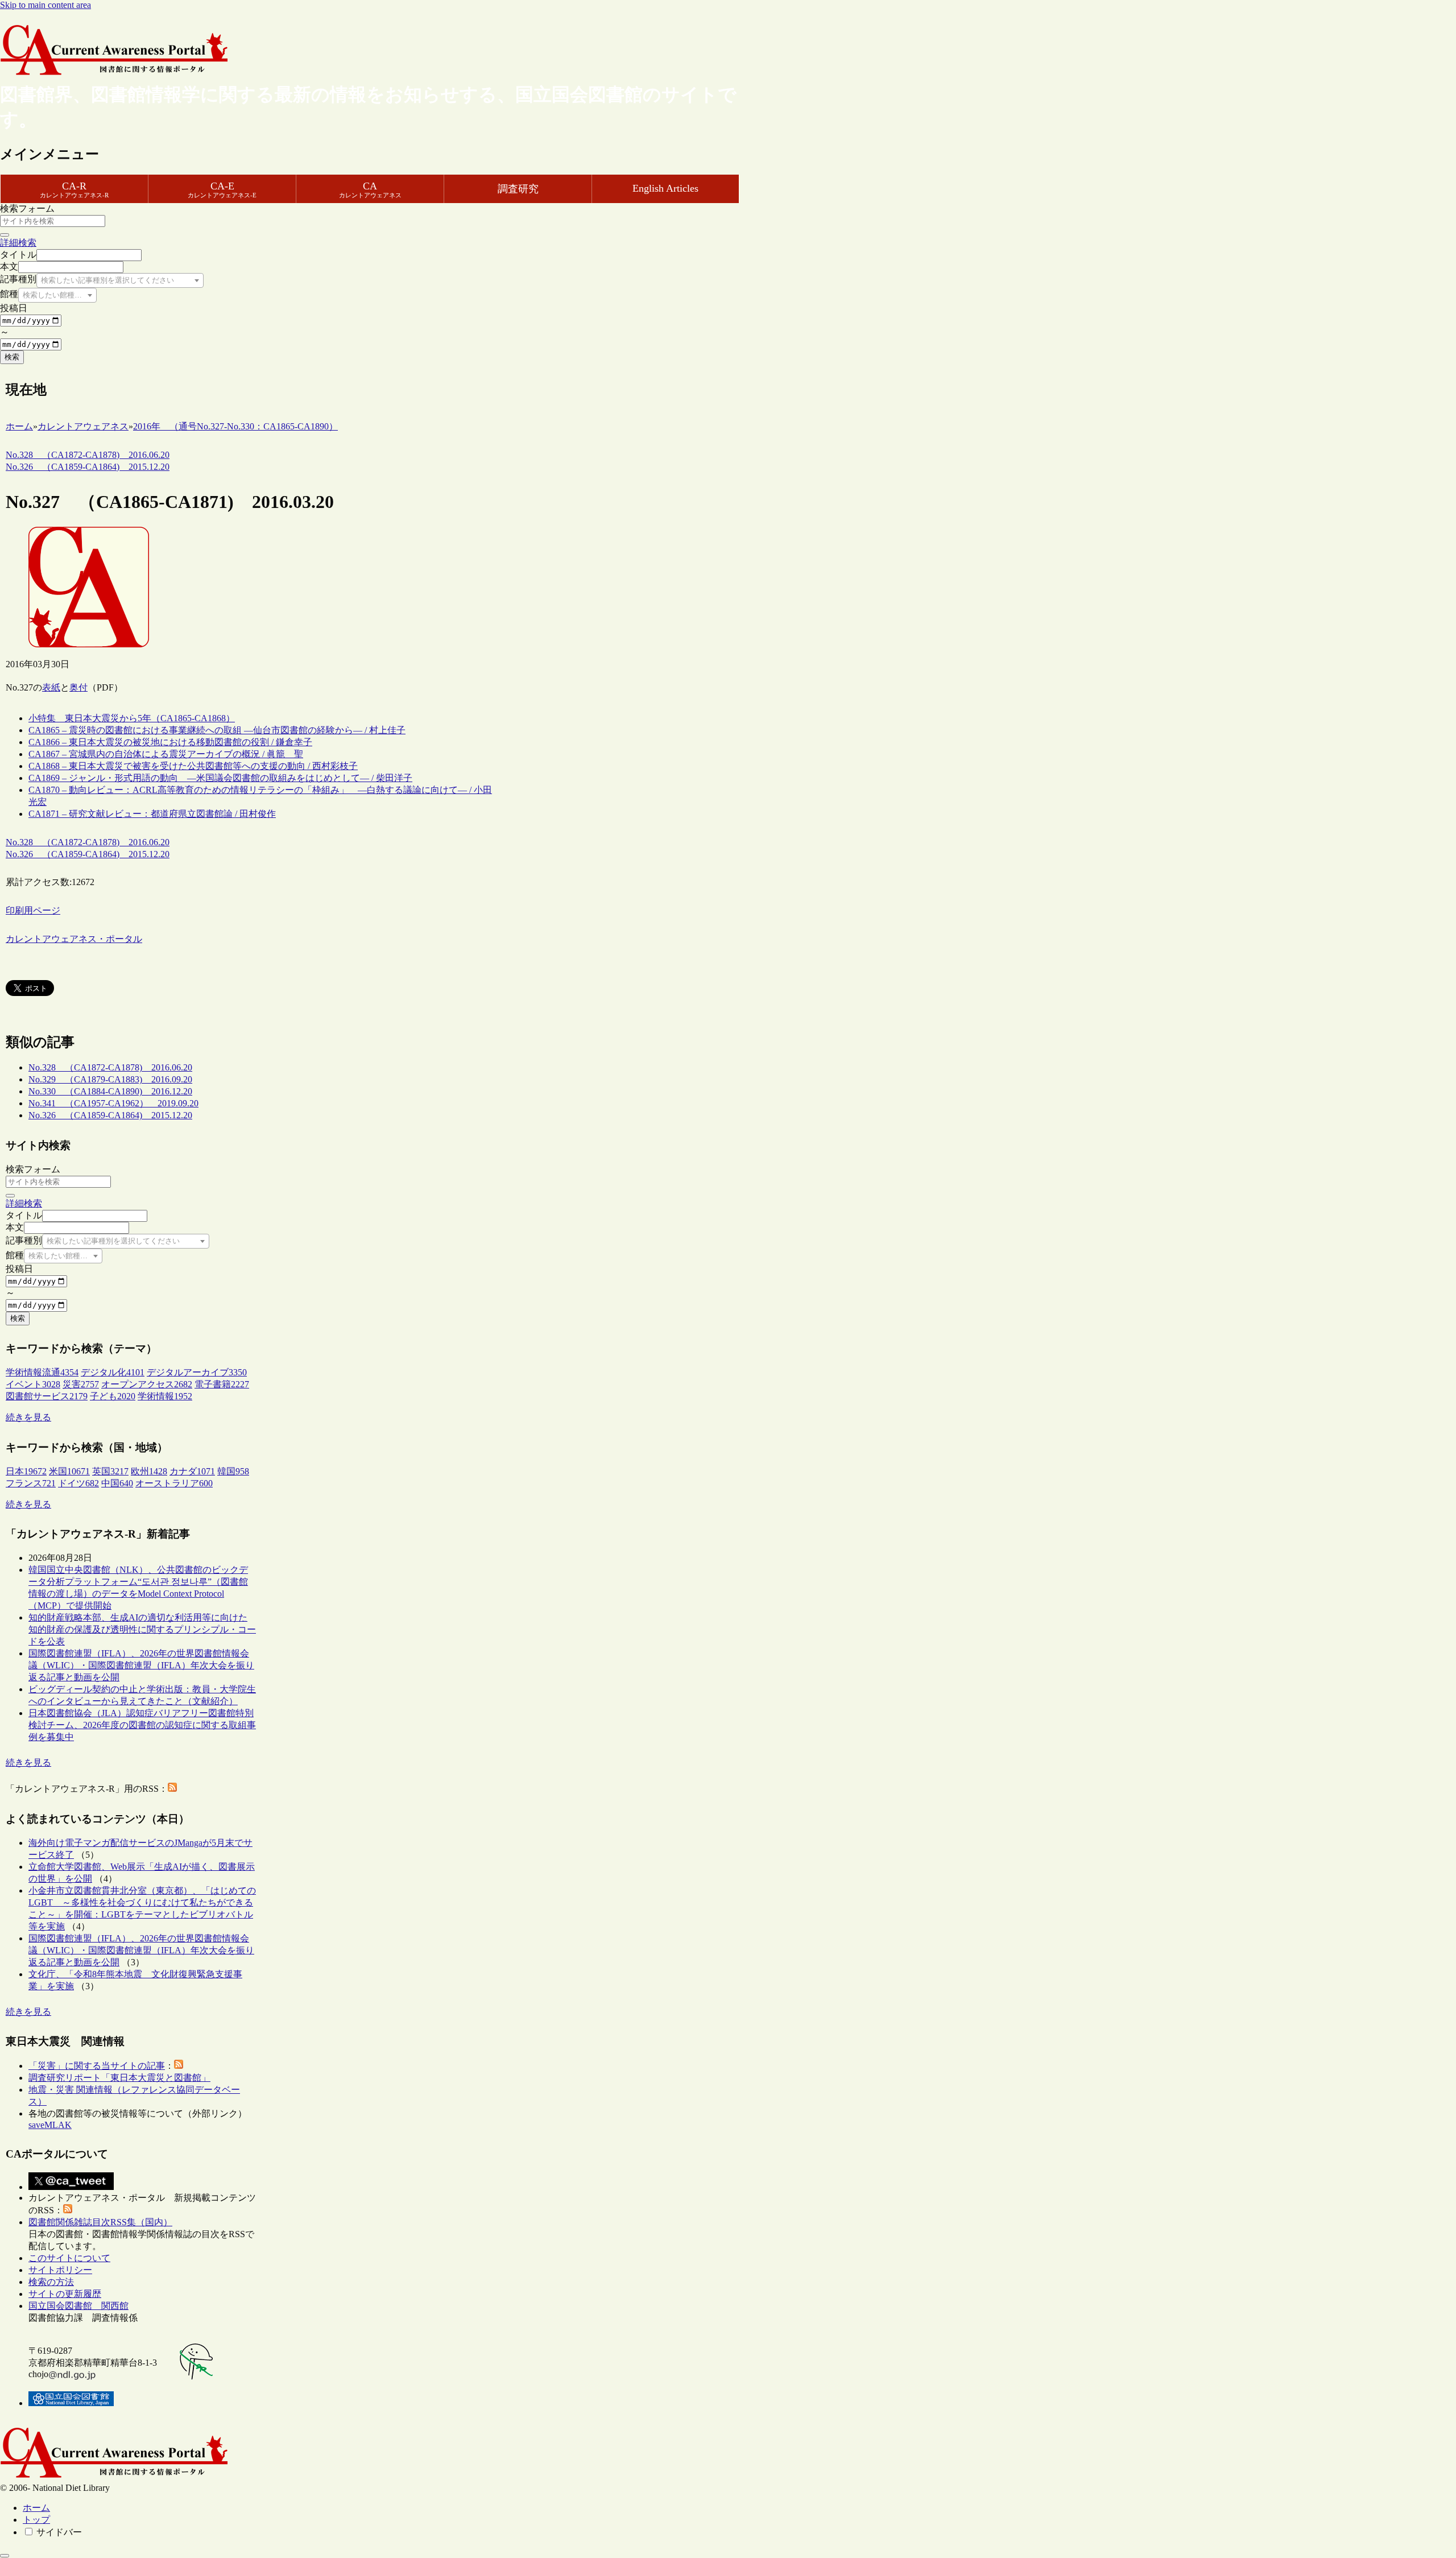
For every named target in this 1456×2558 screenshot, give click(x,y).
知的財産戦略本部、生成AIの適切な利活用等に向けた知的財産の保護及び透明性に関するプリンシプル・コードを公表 (142, 1629)
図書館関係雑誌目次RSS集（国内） (100, 2222)
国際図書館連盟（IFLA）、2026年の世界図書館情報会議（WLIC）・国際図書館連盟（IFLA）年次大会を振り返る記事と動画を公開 (141, 1665)
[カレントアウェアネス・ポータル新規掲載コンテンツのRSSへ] (68, 2210)
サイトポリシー (60, 2270)
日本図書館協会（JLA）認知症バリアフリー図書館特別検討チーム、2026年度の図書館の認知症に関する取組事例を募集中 (142, 1725)
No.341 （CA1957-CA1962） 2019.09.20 (113, 1103)
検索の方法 (51, 2282)
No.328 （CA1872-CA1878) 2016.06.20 (110, 1067)
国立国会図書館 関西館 (78, 2306)
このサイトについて (69, 2258)
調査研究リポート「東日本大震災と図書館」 (119, 2078)
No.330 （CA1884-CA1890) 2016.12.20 (110, 1091)
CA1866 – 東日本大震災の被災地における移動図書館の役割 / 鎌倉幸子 (170, 742)
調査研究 (518, 189)
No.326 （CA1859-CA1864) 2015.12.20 (110, 1115)
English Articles (665, 188)
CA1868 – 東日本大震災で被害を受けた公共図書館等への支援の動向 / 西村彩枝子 (193, 766)
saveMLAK (50, 2125)
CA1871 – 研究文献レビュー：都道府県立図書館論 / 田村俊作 (152, 814)
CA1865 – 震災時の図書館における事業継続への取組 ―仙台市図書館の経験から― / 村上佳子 (217, 730)
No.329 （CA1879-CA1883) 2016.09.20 (110, 1079)
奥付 (78, 687)
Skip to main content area (45, 5)
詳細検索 (18, 243)
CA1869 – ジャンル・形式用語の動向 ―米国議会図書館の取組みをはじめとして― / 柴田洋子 (220, 778)
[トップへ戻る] (5, 2556)
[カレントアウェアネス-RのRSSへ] (172, 1789)
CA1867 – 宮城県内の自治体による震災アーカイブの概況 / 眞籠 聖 (166, 754)
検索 (12, 357)
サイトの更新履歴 (65, 2294)
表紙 (51, 687)
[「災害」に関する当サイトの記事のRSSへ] (179, 2066)
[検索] (5, 235)
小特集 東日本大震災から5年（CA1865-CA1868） (132, 718)
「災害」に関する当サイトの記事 (97, 2066)
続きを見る (28, 1417)
